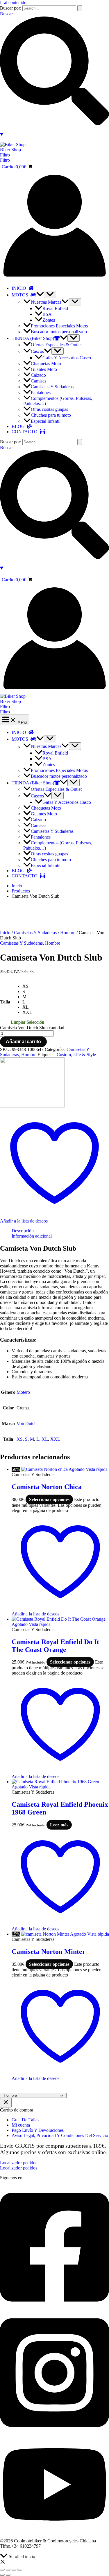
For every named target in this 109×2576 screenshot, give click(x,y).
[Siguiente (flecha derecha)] (8, 2575)
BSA (47, 314)
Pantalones (41, 392)
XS (20, 1439)
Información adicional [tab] (32, 1236)
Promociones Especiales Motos (59, 326)
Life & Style (85, 1055)
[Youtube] (54, 2531)
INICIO (20, 288)
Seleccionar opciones (49, 1499)
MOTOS (21, 295)
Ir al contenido (13, 2)
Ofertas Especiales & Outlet (56, 345)
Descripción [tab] (23, 1231)
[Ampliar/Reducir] (2, 2570)
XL (45, 1439)
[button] (54, 155)
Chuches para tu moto (51, 415)
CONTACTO (26, 432)
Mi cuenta (21, 2125)
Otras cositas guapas (49, 409)
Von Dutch (27, 1423)
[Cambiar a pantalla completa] (8, 2570)
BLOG (19, 426)
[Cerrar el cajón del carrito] (6, 2103)
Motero (23, 1392)
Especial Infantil (46, 421)
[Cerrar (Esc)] (20, 2570)
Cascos (37, 351)
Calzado (38, 375)
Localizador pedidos (19, 2168)
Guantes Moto (44, 369)
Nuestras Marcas (46, 302)
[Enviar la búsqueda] (80, 8)
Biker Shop (10, 150)
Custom (64, 1055)
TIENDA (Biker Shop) (33, 338)
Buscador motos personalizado (59, 332)
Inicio (5, 933)
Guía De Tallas (25, 2120)
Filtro (5, 160)
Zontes (49, 320)
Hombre (68, 933)
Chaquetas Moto (46, 364)
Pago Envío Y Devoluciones (38, 2130)
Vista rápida (97, 1469)
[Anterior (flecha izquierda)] (2, 2575)
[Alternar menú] (50, 295)
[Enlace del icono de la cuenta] (54, 278)
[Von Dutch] (32, 1106)
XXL (55, 1439)
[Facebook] (54, 2308)
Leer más (59, 1825)
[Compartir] (14, 2570)
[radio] (33, 986)
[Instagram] (54, 2433)
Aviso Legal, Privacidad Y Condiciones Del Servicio (60, 2135)
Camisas (39, 381)
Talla (5, 1002)
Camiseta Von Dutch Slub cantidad (32, 1028)
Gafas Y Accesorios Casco (67, 358)
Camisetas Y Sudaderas (52, 387)
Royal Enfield (55, 308)
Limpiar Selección (27, 1022)
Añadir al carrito (23, 1042)
